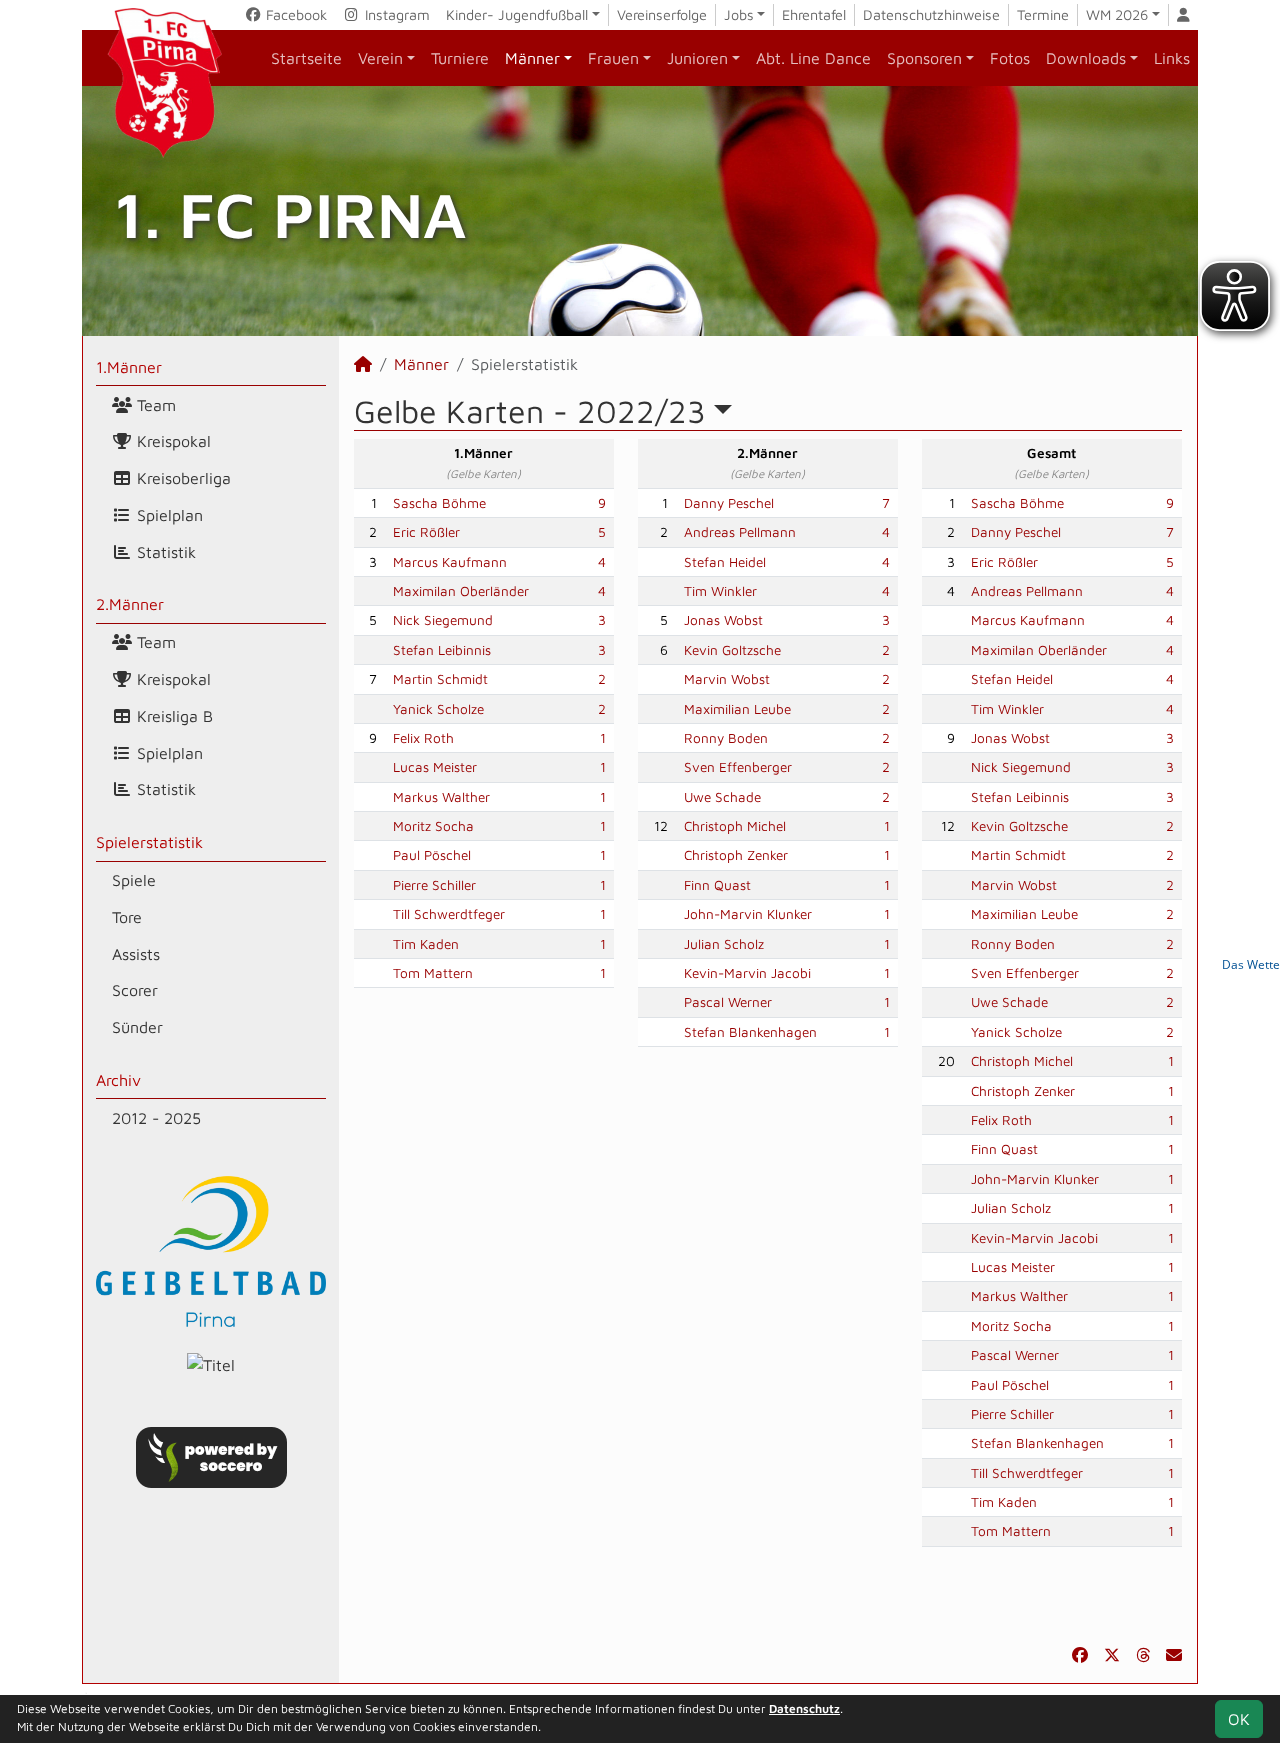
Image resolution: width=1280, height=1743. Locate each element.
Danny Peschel (729, 503)
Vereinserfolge (662, 14)
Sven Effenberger (738, 767)
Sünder (137, 1027)
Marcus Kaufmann (450, 562)
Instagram (395, 14)
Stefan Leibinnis (442, 650)
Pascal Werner (728, 1002)
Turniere (460, 58)
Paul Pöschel (432, 855)
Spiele (134, 880)
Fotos (1010, 58)
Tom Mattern (433, 973)
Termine (1043, 14)
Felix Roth (423, 738)
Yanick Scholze (438, 709)
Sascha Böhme (439, 503)
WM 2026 (1117, 14)
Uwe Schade (722, 797)
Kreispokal (171, 441)
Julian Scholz (724, 944)
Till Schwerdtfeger (449, 914)
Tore (127, 917)
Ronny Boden (726, 738)
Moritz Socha (433, 826)
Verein (380, 58)
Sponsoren (924, 58)
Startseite (306, 58)
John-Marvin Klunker (748, 914)
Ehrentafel (814, 14)
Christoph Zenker (736, 855)
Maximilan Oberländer (461, 591)
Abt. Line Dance (813, 58)
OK (1239, 1719)
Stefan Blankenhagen (750, 1032)
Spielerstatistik (149, 842)
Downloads (1086, 58)
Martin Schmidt (440, 679)
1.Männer (129, 367)
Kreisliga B (172, 716)
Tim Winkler (720, 591)
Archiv (118, 1080)
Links (1172, 58)
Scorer (135, 990)
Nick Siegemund (443, 620)
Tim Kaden (426, 944)
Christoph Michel (735, 826)
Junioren (697, 58)
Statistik (164, 552)
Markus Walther (441, 797)
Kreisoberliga (181, 478)
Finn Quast (717, 885)
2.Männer (130, 604)
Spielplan (167, 515)
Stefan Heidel (725, 562)
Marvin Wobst (727, 679)
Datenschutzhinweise (931, 14)
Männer (532, 58)
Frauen (613, 58)
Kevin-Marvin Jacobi (747, 973)
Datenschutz (804, 1708)
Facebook (294, 14)
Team (154, 405)
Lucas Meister (435, 767)
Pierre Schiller (434, 885)
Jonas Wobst (723, 620)
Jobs (739, 14)
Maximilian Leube (737, 709)
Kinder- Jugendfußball (517, 14)
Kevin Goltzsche (732, 650)
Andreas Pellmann (740, 532)
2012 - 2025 (156, 1118)
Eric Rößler (426, 532)
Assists (136, 954)
